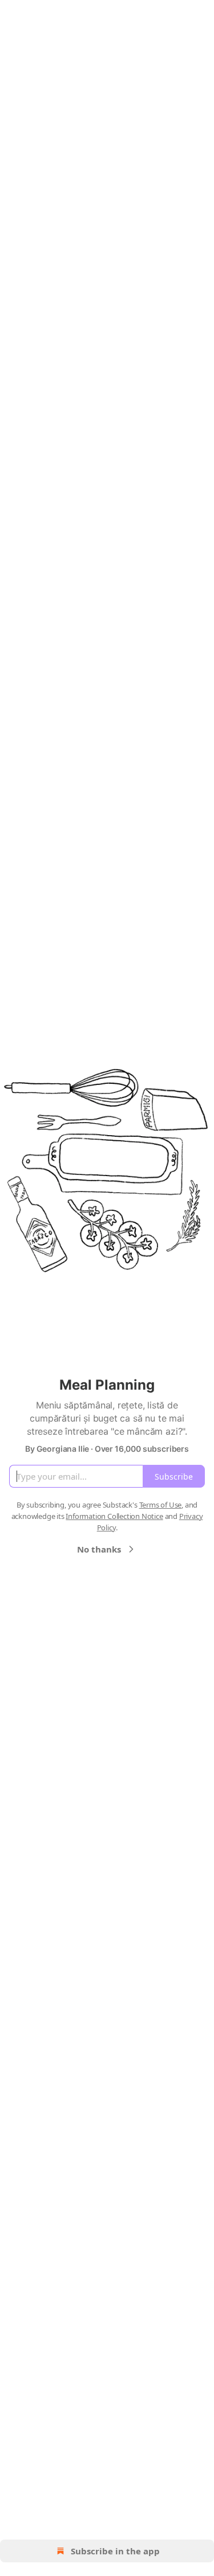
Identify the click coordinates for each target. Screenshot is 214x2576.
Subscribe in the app (115, 2551)
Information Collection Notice (114, 1516)
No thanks (99, 1549)
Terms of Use (161, 1505)
